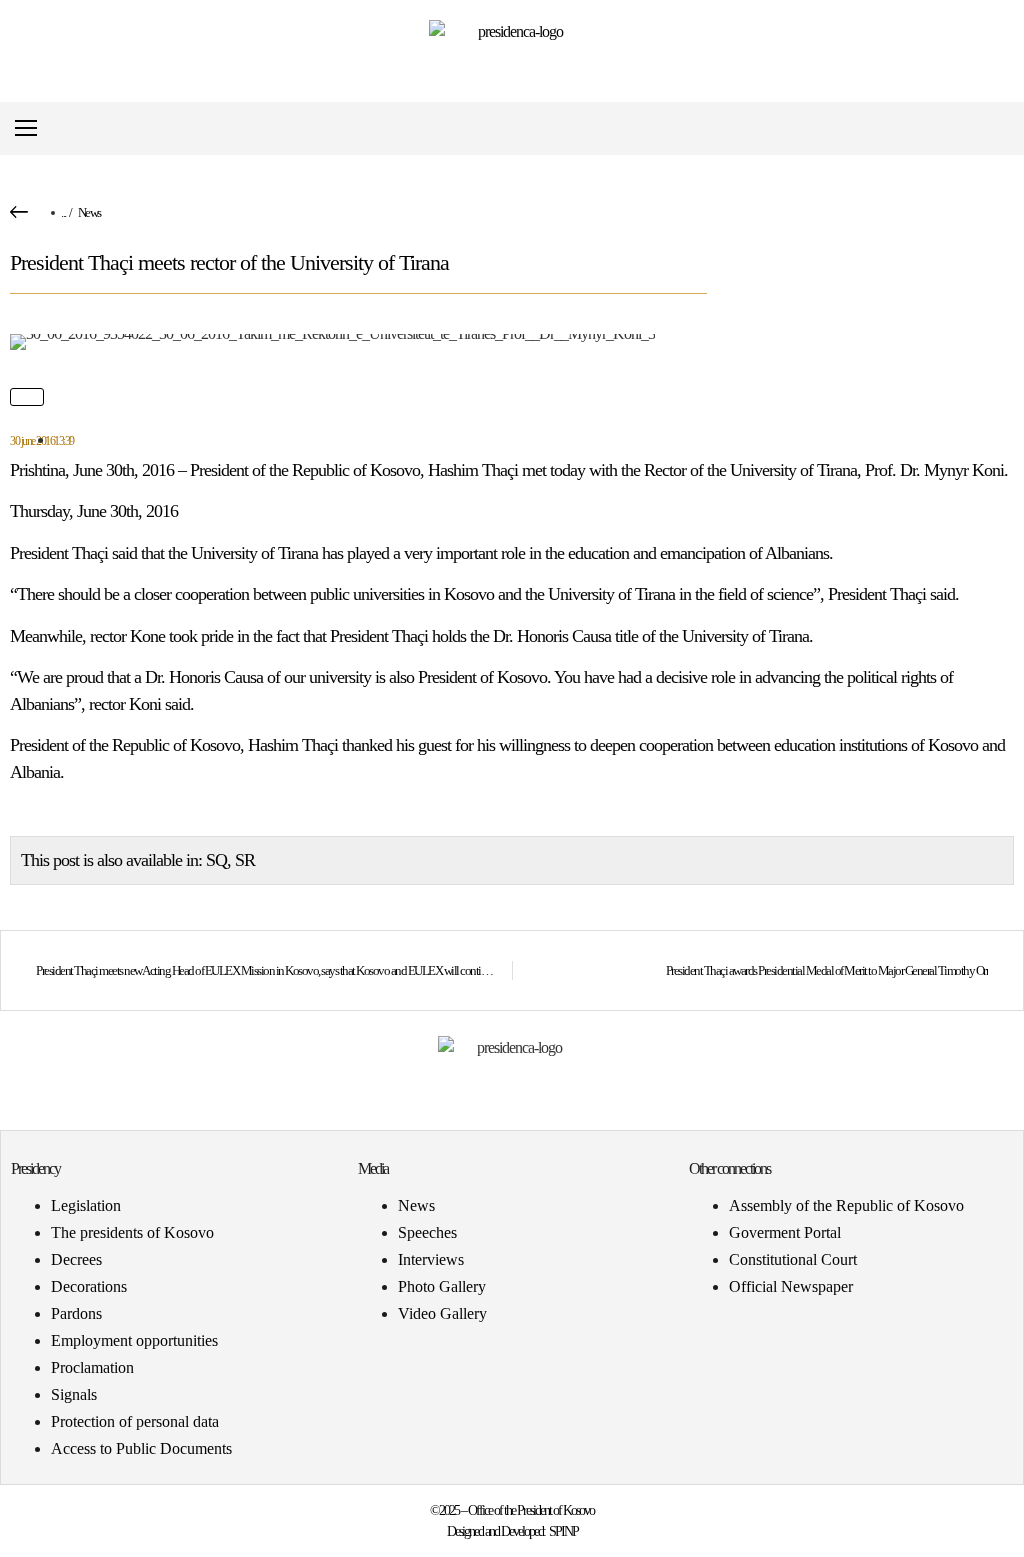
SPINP (563, 1531)
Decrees (76, 1259)
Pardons (76, 1313)
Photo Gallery (442, 1286)
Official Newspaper (791, 1286)
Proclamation (92, 1367)
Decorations (89, 1286)
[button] (997, 128)
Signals (74, 1394)
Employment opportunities (134, 1340)
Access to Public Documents (141, 1448)
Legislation (86, 1205)
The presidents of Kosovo (132, 1232)
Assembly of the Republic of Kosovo (846, 1205)
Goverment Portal (785, 1232)
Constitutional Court (793, 1259)
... (63, 212)
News (89, 212)
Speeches (427, 1232)
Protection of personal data (135, 1421)
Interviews (431, 1259)
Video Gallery (442, 1313)
